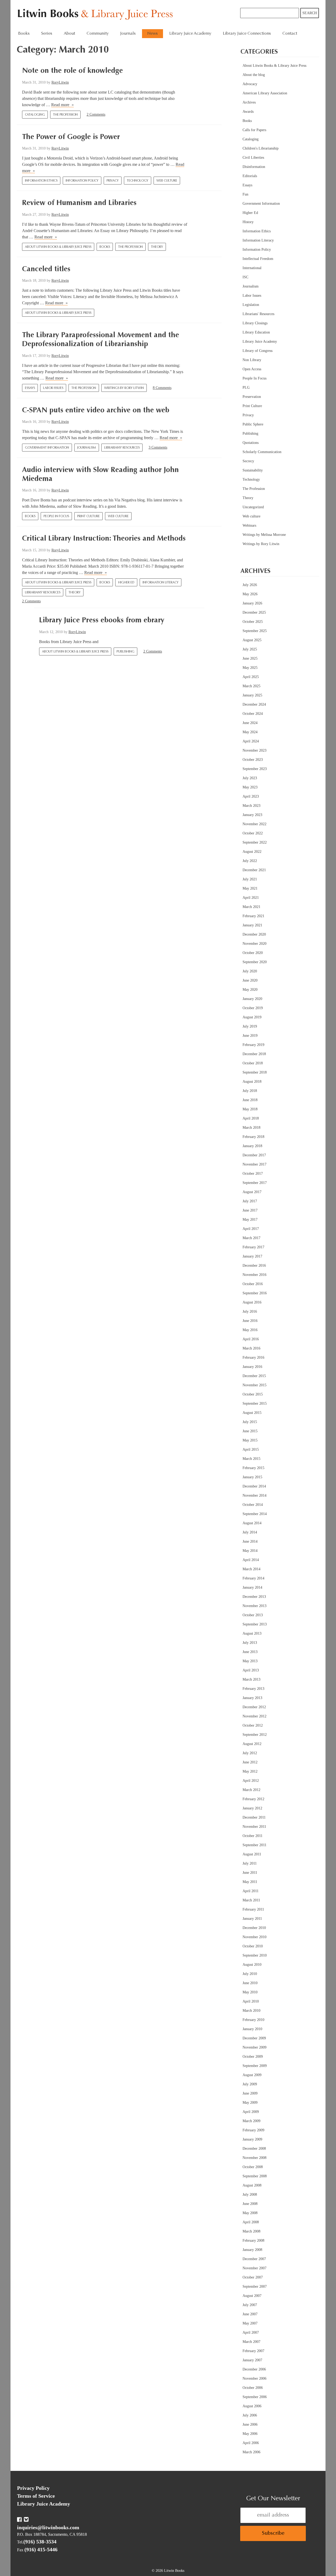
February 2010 (253, 2020)
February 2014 (253, 1578)
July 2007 (250, 2305)
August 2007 (252, 2296)
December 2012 (254, 1707)
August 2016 (252, 1302)
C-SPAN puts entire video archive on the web (96, 410)
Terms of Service (36, 2496)
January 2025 (252, 695)
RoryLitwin (60, 82)
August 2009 (252, 2075)
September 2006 (255, 2397)
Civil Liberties (253, 158)
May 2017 (250, 1220)
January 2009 (252, 2139)
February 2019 (253, 1045)
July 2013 (250, 1643)
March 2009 (251, 2121)
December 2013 (254, 1597)
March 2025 (251, 686)
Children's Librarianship (261, 148)
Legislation (251, 305)
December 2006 (254, 2369)
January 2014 (252, 1587)
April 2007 (251, 2333)
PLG (246, 388)
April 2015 (251, 1449)
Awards (248, 112)
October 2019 (253, 1008)
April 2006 (251, 2443)
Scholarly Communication (262, 452)
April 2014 (251, 1560)
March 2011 (251, 1900)
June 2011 (250, 1873)
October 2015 (253, 1394)
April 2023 (251, 796)
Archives (249, 102)
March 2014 (251, 1569)
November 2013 (254, 1606)
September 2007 (255, 2287)
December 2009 (254, 2038)
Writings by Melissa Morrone (264, 535)
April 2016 (251, 1339)
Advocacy (250, 84)
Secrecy (248, 461)
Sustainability (253, 470)
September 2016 (255, 1293)
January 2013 (252, 1698)
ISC (245, 277)
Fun (245, 194)
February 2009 (253, 2130)
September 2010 (255, 1955)
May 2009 (250, 2103)
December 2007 (254, 2259)
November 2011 (254, 1827)
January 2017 (252, 1256)
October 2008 (253, 2167)
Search (310, 13)
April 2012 (251, 1781)
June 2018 (250, 1100)
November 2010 (254, 1937)
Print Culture (88, 516)
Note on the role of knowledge (72, 71)
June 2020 (250, 980)
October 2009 (253, 2057)
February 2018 (253, 1137)
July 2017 (250, 1201)
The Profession (65, 115)
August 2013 (252, 1633)
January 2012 (252, 1808)
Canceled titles (46, 269)
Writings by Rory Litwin (124, 388)
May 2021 (250, 888)
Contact (290, 34)
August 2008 (252, 2185)
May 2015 (250, 1440)
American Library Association (265, 93)
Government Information (47, 448)
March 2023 (251, 806)
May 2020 (250, 990)
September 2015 (255, 1404)
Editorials (250, 176)
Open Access (252, 369)
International (252, 268)
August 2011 (252, 1854)
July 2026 (250, 585)
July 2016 (250, 1312)
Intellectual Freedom (258, 259)
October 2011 (253, 1836)
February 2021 (253, 916)
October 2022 (253, 833)
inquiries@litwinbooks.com (48, 2527)
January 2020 (252, 999)
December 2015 (254, 1376)
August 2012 (252, 1744)
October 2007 (253, 2277)
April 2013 (251, 1670)
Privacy (113, 181)
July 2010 (250, 1974)
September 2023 (255, 769)
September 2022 (255, 842)
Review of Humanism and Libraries (79, 203)
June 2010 (250, 1983)
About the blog (254, 75)
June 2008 (250, 2204)
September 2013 (255, 1624)
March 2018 (251, 1128)
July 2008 (250, 2195)
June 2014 (250, 1541)
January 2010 (252, 2029)
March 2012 (251, 1790)
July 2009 (250, 2084)
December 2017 (254, 1155)
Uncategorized (253, 507)
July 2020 (250, 971)
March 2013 (251, 1679)
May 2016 (250, 1330)
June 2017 (250, 1210)
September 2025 (255, 631)
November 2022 (254, 824)
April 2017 (251, 1229)
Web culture (167, 181)
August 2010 (252, 1965)
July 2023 (250, 778)
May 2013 (250, 1661)
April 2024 (251, 741)
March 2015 (251, 1459)
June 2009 (250, 2093)
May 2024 (250, 732)
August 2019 (252, 1017)
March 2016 (251, 1348)
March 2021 (251, 907)
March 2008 (251, 2231)
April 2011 (251, 1891)
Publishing (125, 652)
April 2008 (251, 2222)
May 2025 (250, 668)
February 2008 (253, 2241)
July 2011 (250, 1863)
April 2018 (251, 1118)
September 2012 (255, 1735)
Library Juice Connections (247, 34)
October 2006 (253, 2388)
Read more (62, 105)
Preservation (252, 397)
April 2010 (251, 2001)
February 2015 (253, 1468)
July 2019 (250, 1026)
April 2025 (251, 677)
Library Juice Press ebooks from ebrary (102, 620)
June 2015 (250, 1431)
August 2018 (252, 1082)
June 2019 (250, 1036)
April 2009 (251, 2112)
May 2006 (250, 2434)
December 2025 (254, 612)
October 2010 (253, 1946)
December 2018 (254, 1054)
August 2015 (252, 1413)
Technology (138, 181)
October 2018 (253, 1063)
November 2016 (254, 1275)
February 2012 (253, 1799)
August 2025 (252, 640)
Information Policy (82, 181)
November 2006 (254, 2379)
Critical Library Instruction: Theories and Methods (104, 539)
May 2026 (250, 594)
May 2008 (250, 2213)
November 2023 (254, 750)
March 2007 (251, 2342)
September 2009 (255, 2066)
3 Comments (158, 447)
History (248, 222)
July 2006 (250, 2415)
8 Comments (162, 388)
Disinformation (254, 167)
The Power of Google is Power (71, 137)
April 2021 (251, 898)
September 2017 (255, 1183)
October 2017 (253, 1174)
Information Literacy (161, 583)
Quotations (251, 443)
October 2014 (253, 1505)
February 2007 (253, 2351)
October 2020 (253, 953)
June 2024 (250, 723)
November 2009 (254, 2047)
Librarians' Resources (122, 448)
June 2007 (250, 2314)
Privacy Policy (33, 2488)
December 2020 (254, 934)
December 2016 (254, 1266)
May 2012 (250, 1771)
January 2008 (252, 2250)
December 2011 (254, 1817)
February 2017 (253, 1247)
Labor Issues (53, 388)
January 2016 (252, 1367)
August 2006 (252, 2406)
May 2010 (250, 1992)
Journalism (87, 448)
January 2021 (252, 925)
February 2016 (253, 1358)
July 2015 (250, 1422)
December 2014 (254, 1486)
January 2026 (252, 603)
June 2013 (250, 1652)
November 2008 (254, 2158)
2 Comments (96, 114)
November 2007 (254, 2268)
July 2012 (250, 1753)
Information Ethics (41, 181)
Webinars (249, 525)
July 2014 (250, 1532)
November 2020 (254, 944)
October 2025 (253, 622)
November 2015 (254, 1385)
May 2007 (250, 2323)
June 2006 (250, 2424)
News (153, 34)
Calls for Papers (254, 130)
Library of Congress (258, 351)
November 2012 (254, 1716)
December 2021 (254, 870)
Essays (30, 388)
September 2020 (255, 962)
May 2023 (250, 787)
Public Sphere (253, 424)
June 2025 (250, 658)
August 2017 (252, 1192)
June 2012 (250, 1762)
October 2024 (253, 714)
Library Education (256, 332)
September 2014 (255, 1514)
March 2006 (251, 2452)
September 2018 (255, 1072)
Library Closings (255, 323)
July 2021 (250, 879)
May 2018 (250, 1109)
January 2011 (252, 1919)
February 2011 (253, 1909)
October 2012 (253, 1725)
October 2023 (253, 760)
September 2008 (255, 2176)
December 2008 (254, 2149)
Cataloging (35, 115)
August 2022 (252, 852)
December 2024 (254, 704)
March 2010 (251, 2011)
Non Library (252, 360)
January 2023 (252, 815)
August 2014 (252, 1523)
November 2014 (254, 1495)
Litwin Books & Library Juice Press (96, 15)
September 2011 (254, 1845)
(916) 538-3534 (40, 2542)
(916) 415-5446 (41, 2549)
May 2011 (250, 1882)
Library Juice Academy (190, 34)
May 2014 (250, 1551)
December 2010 (254, 1928)
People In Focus (56, 516)
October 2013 (253, 1615)
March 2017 (251, 1238)
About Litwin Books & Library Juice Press (58, 247)
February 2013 (253, 1689)
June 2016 (250, 1321)
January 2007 (252, 2360)
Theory (157, 247)
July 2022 (250, 861)
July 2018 (250, 1091)
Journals (128, 34)
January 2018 (252, 1146)
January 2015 (252, 1477)
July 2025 (250, 649)
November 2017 (254, 1164)
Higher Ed (126, 583)
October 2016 (253, 1284)
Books (105, 247)
